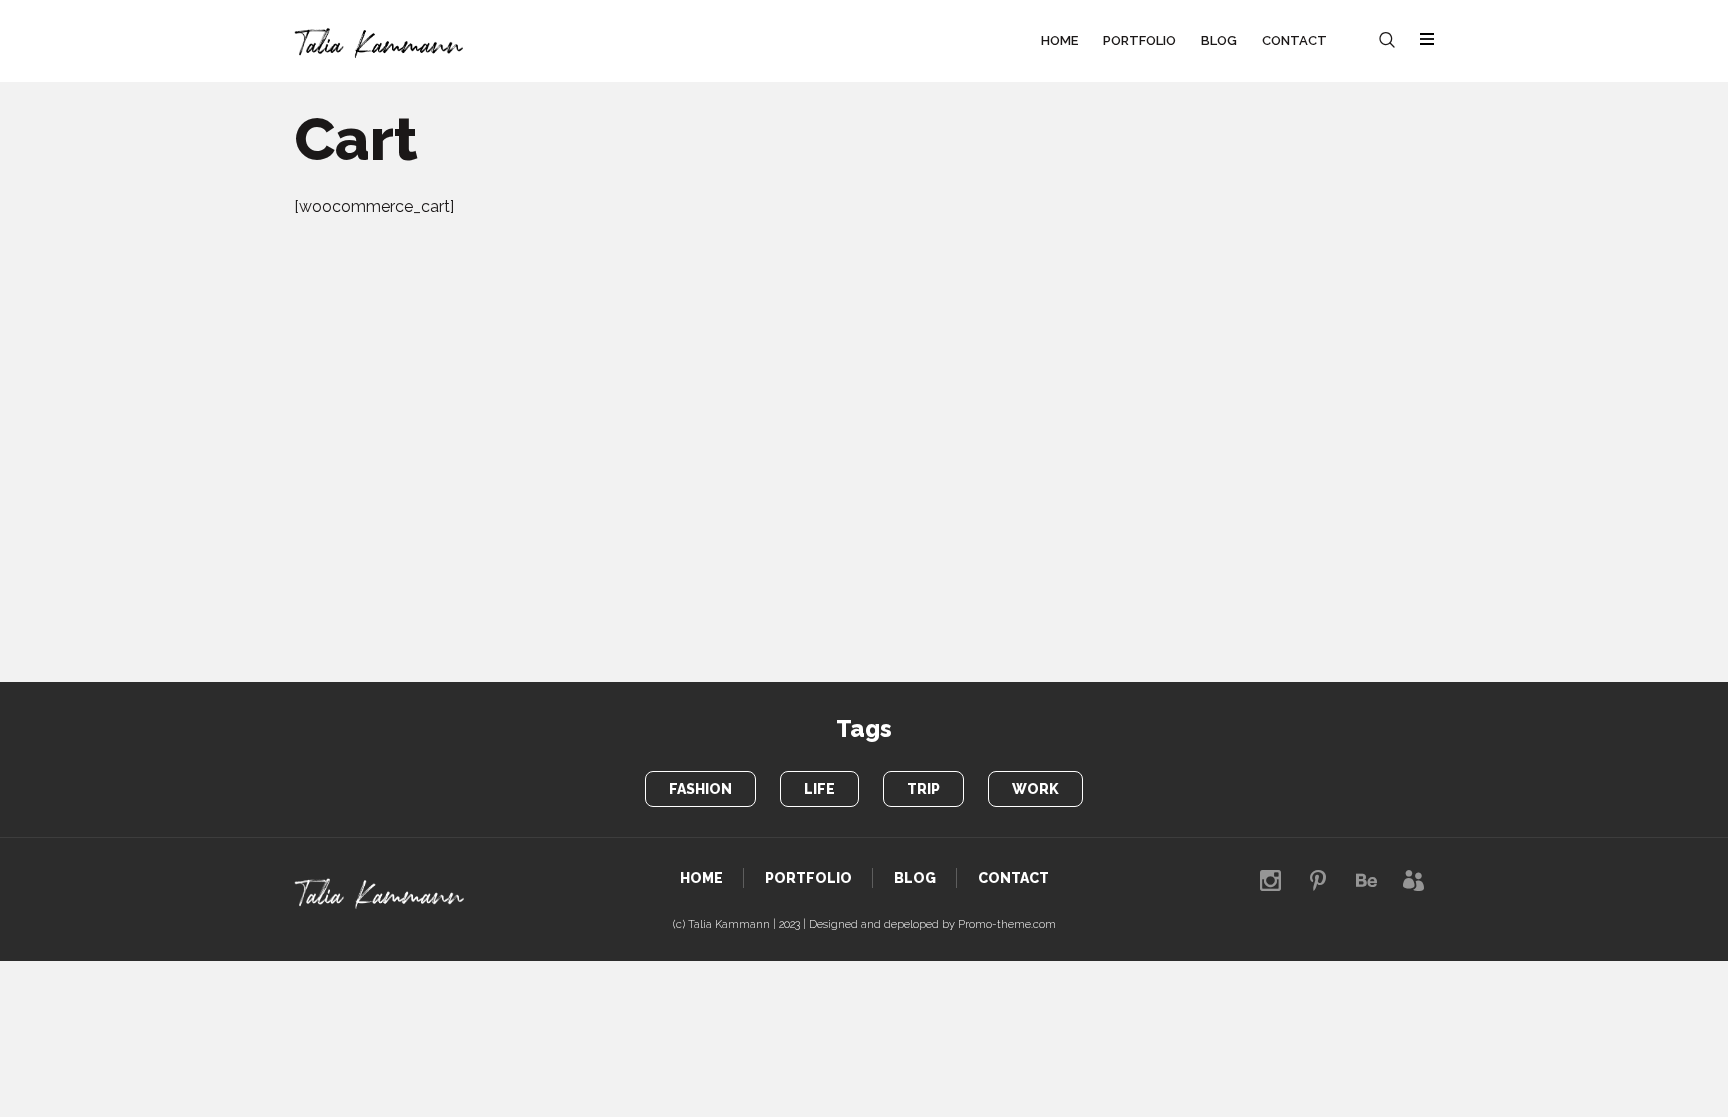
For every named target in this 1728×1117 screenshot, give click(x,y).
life (819, 789)
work (1035, 789)
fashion (700, 789)
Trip (923, 789)
